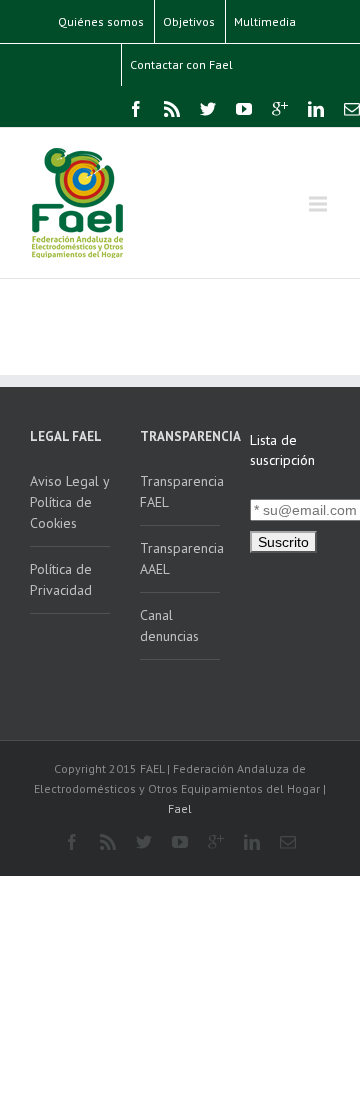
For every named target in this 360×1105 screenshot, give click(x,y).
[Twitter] (208, 109)
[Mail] (352, 109)
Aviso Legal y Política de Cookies (70, 502)
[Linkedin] (316, 109)
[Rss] (172, 109)
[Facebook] (136, 109)
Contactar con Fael (181, 64)
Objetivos (189, 21)
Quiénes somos (101, 21)
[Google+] (280, 109)
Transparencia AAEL (180, 558)
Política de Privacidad (61, 579)
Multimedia (265, 21)
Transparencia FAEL (180, 491)
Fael (180, 808)
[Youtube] (244, 109)
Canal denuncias (169, 625)
